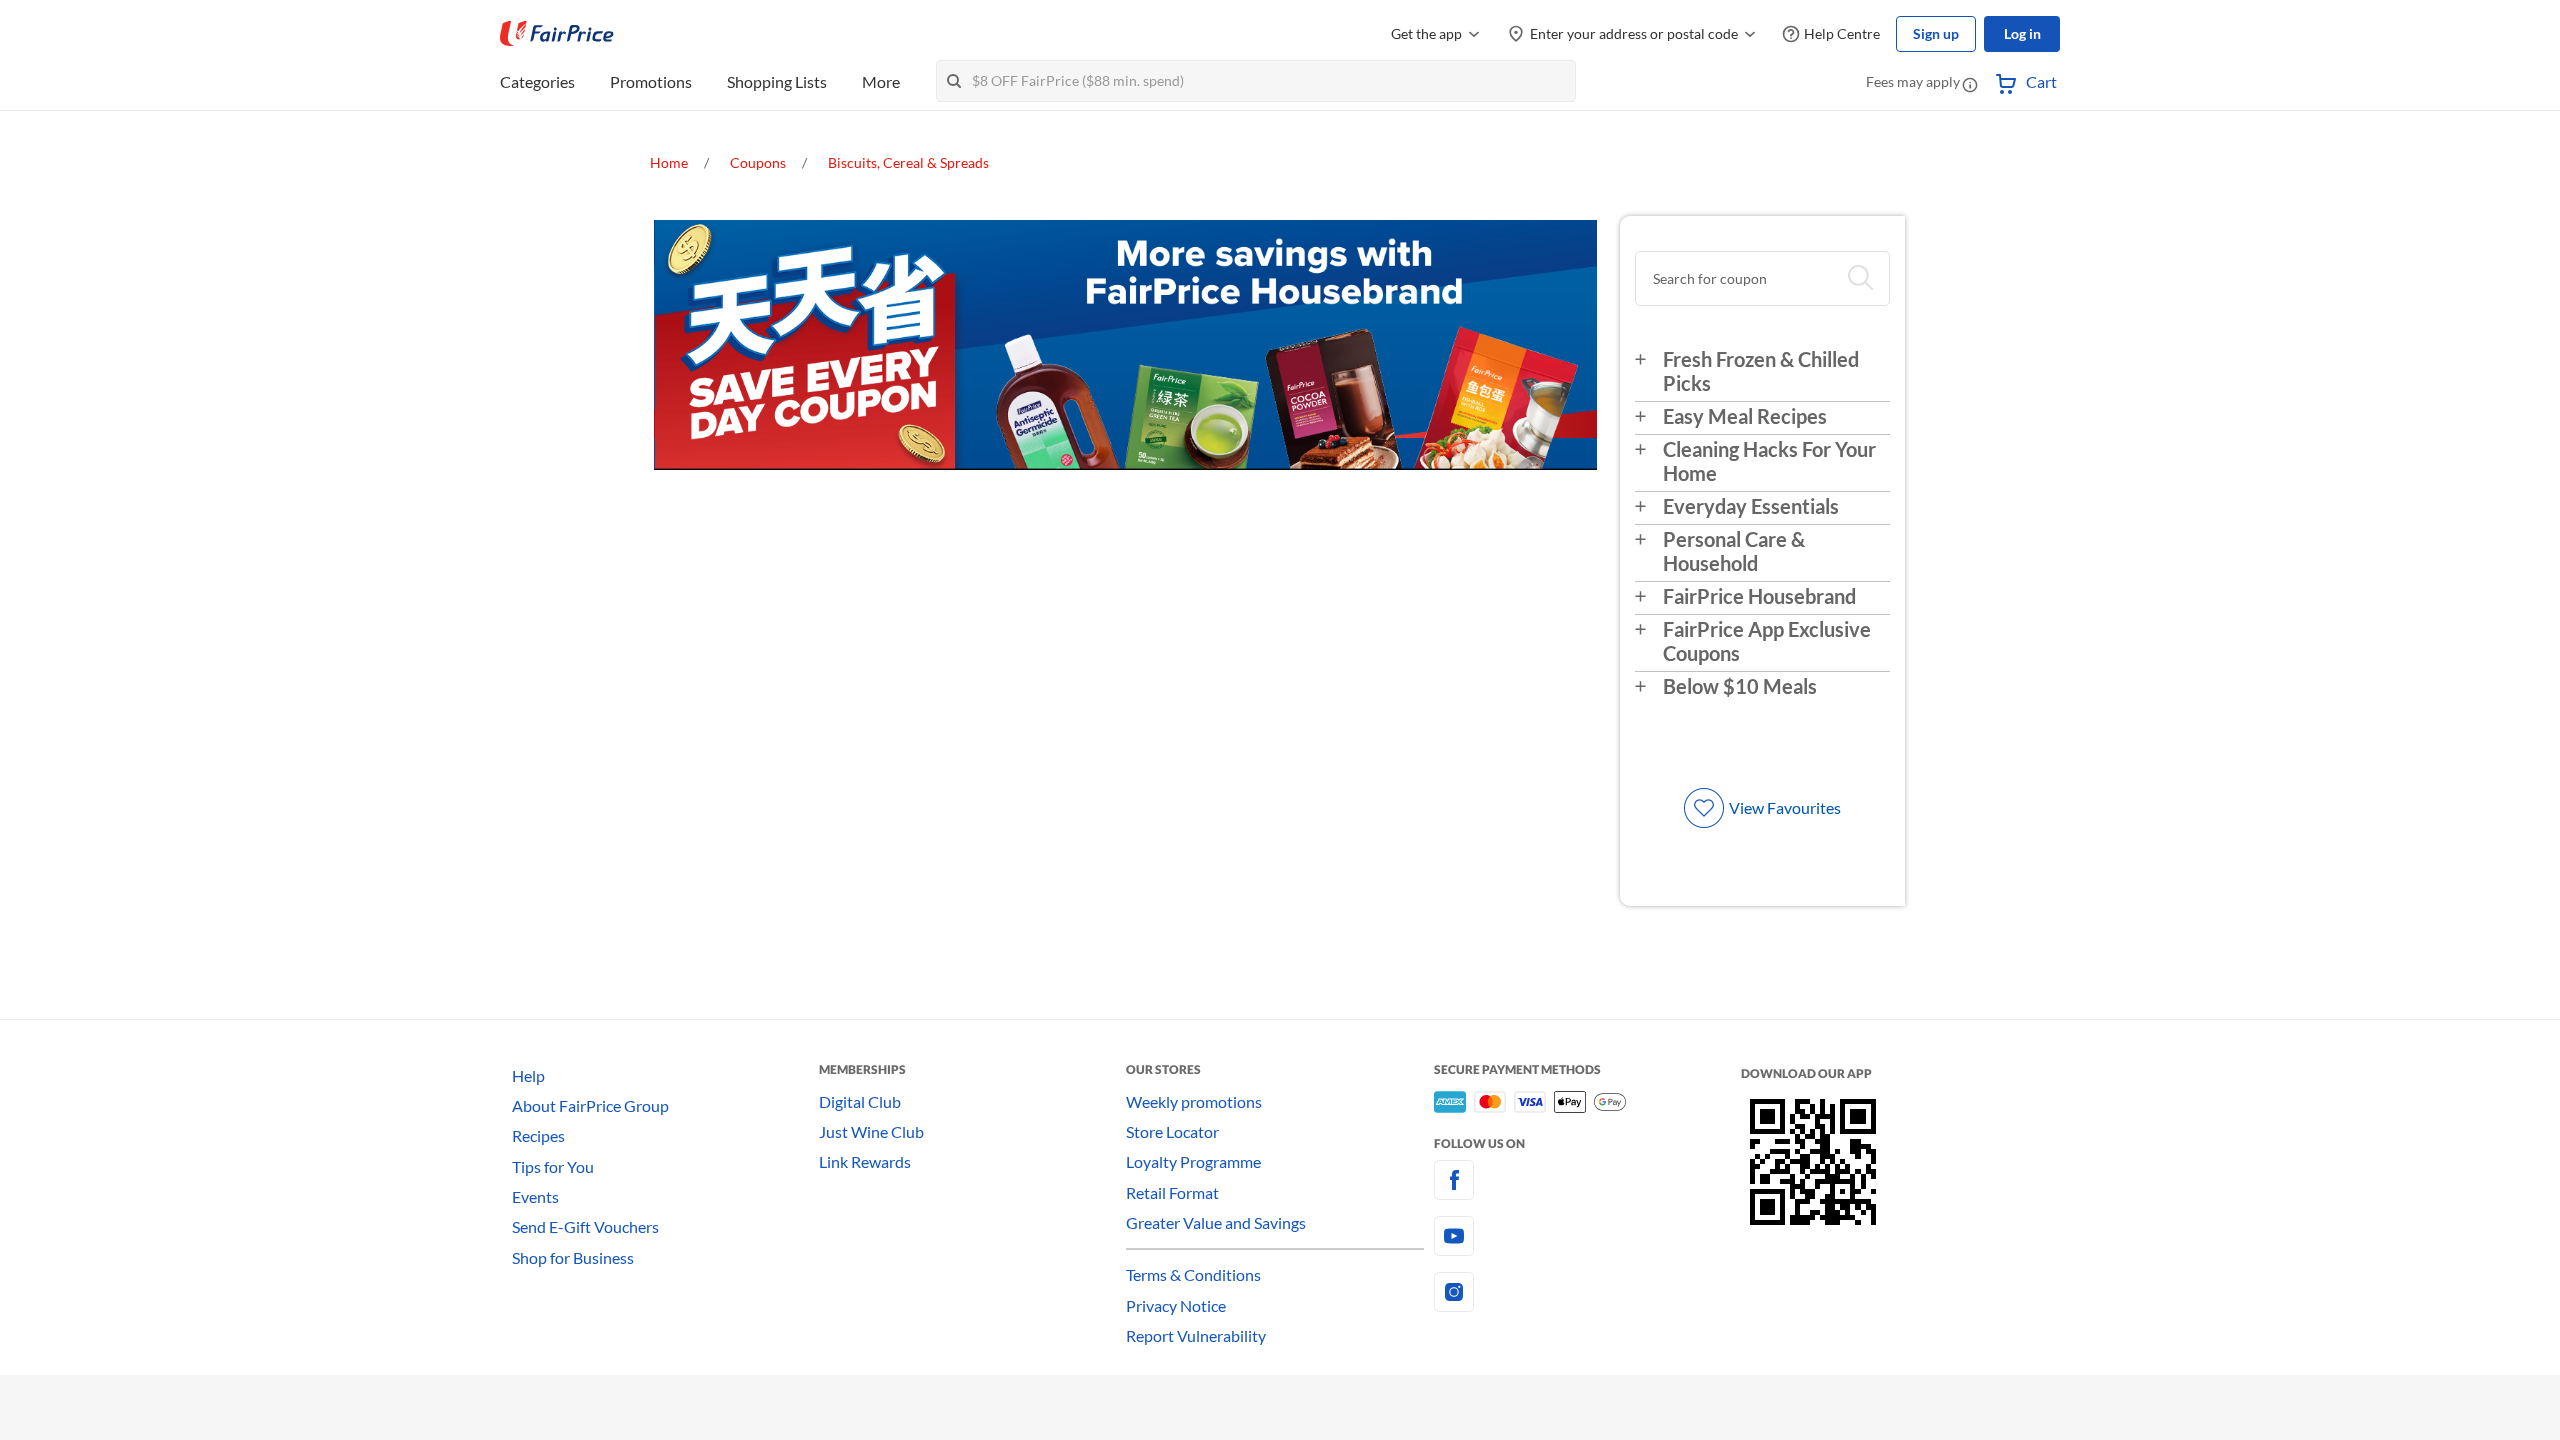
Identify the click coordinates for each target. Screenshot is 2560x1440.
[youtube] (1587, 1236)
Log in (2022, 33)
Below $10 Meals (1740, 686)
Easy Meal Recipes (1745, 416)
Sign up (1936, 33)
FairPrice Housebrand (1759, 596)
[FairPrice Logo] (557, 34)
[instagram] (1587, 1292)
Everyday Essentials (1751, 506)
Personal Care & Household (1734, 551)
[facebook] (1587, 1180)
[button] (1970, 84)
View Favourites (1785, 807)
